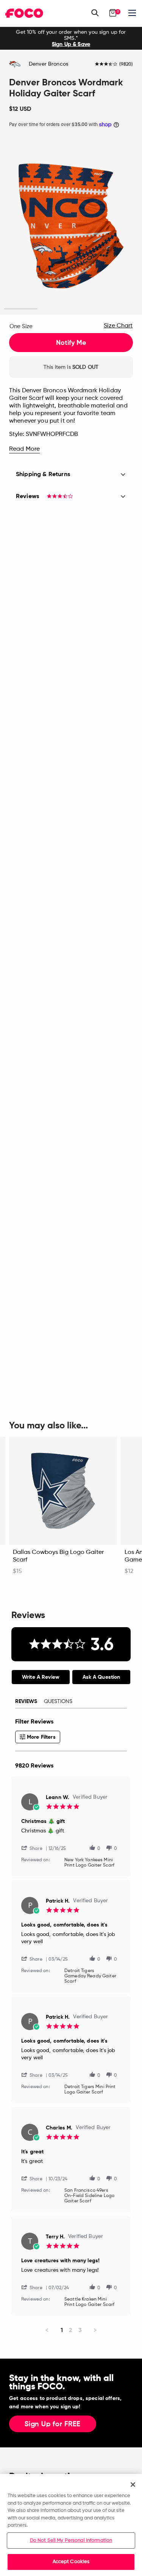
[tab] (41, 1677)
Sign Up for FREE (53, 2424)
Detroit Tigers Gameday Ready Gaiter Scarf (90, 1976)
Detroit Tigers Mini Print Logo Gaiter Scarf (90, 2090)
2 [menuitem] (71, 2330)
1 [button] (21, 309)
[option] (71, 38)
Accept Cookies (71, 2562)
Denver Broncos (48, 64)
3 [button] (88, 309)
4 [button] (121, 309)
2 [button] (54, 309)
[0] (113, 13)
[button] (35, 1848)
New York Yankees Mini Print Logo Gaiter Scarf (89, 1863)
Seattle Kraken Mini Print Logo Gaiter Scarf (89, 2302)
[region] (71, 2525)
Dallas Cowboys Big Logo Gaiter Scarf (58, 1556)
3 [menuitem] (80, 2330)
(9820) (126, 64)
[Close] (133, 2485)
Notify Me (71, 343)
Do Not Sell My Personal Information (71, 2541)
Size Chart (118, 326)
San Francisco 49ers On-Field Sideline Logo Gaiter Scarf (89, 2196)
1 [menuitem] (62, 2330)
